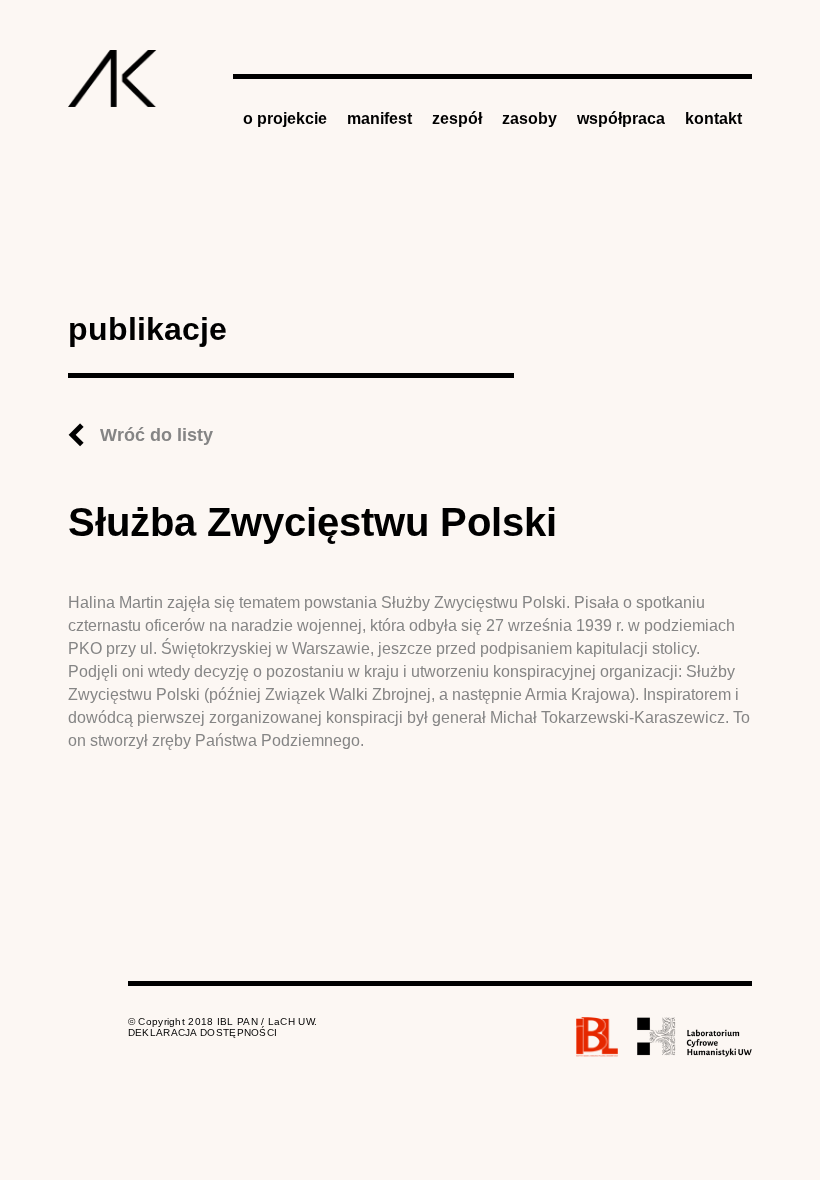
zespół (457, 118)
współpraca (621, 118)
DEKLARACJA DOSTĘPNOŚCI (203, 1032)
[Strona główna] (112, 78)
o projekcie (285, 118)
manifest (379, 118)
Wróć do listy (156, 435)
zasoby (529, 118)
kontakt (713, 118)
